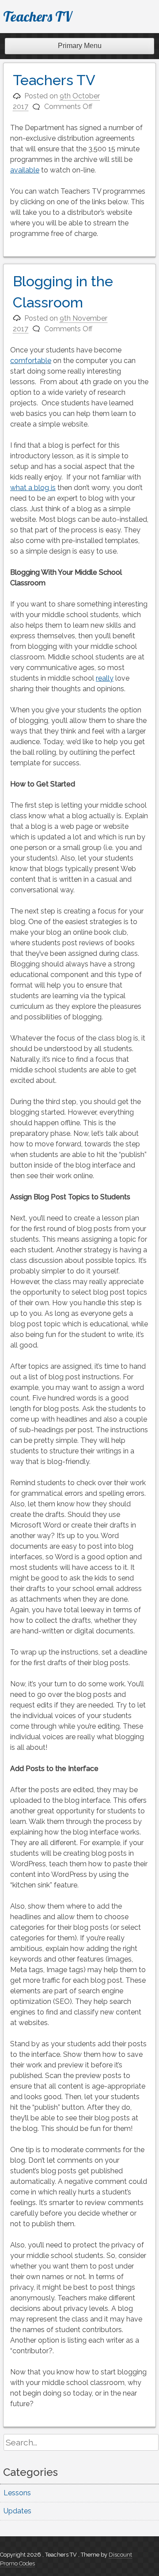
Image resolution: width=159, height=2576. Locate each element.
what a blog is (33, 488)
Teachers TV (38, 16)
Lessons (17, 2493)
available (25, 170)
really (105, 678)
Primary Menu (80, 46)
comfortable (31, 361)
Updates (17, 2511)
